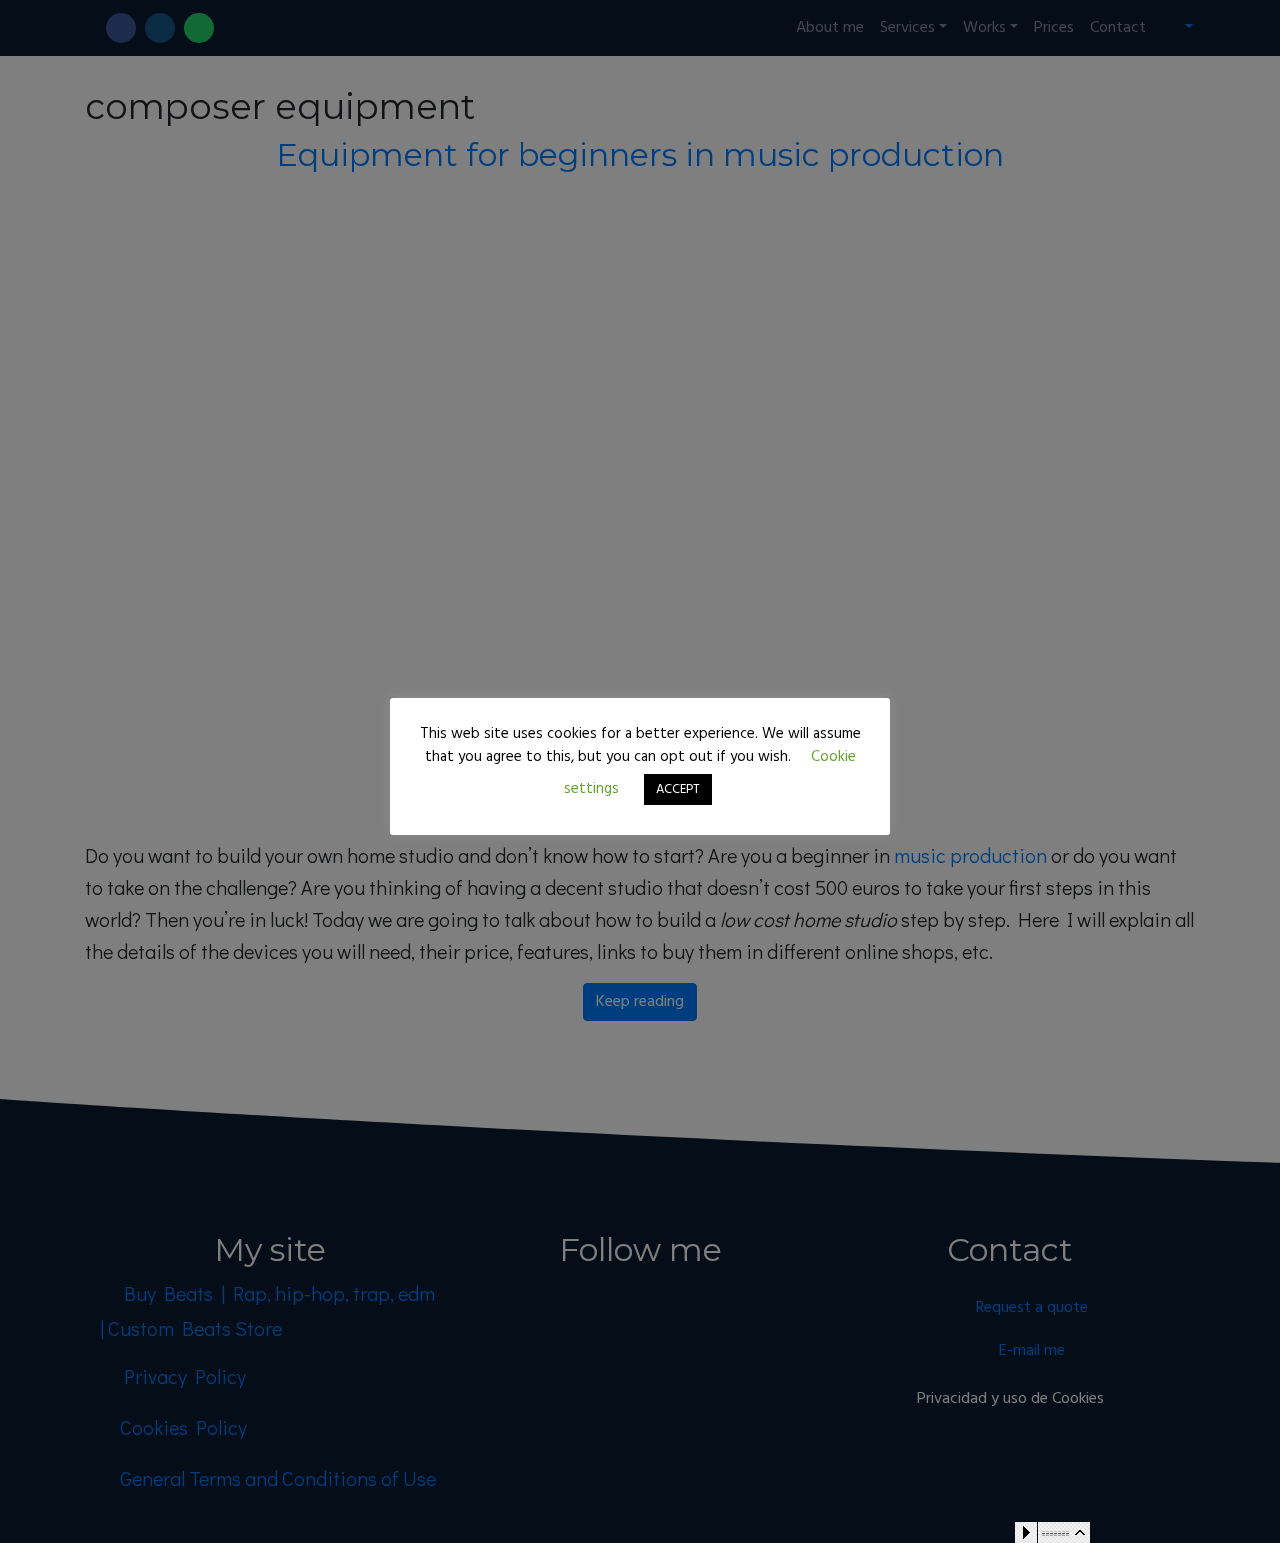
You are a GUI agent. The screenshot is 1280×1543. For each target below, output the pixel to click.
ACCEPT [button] (678, 789)
